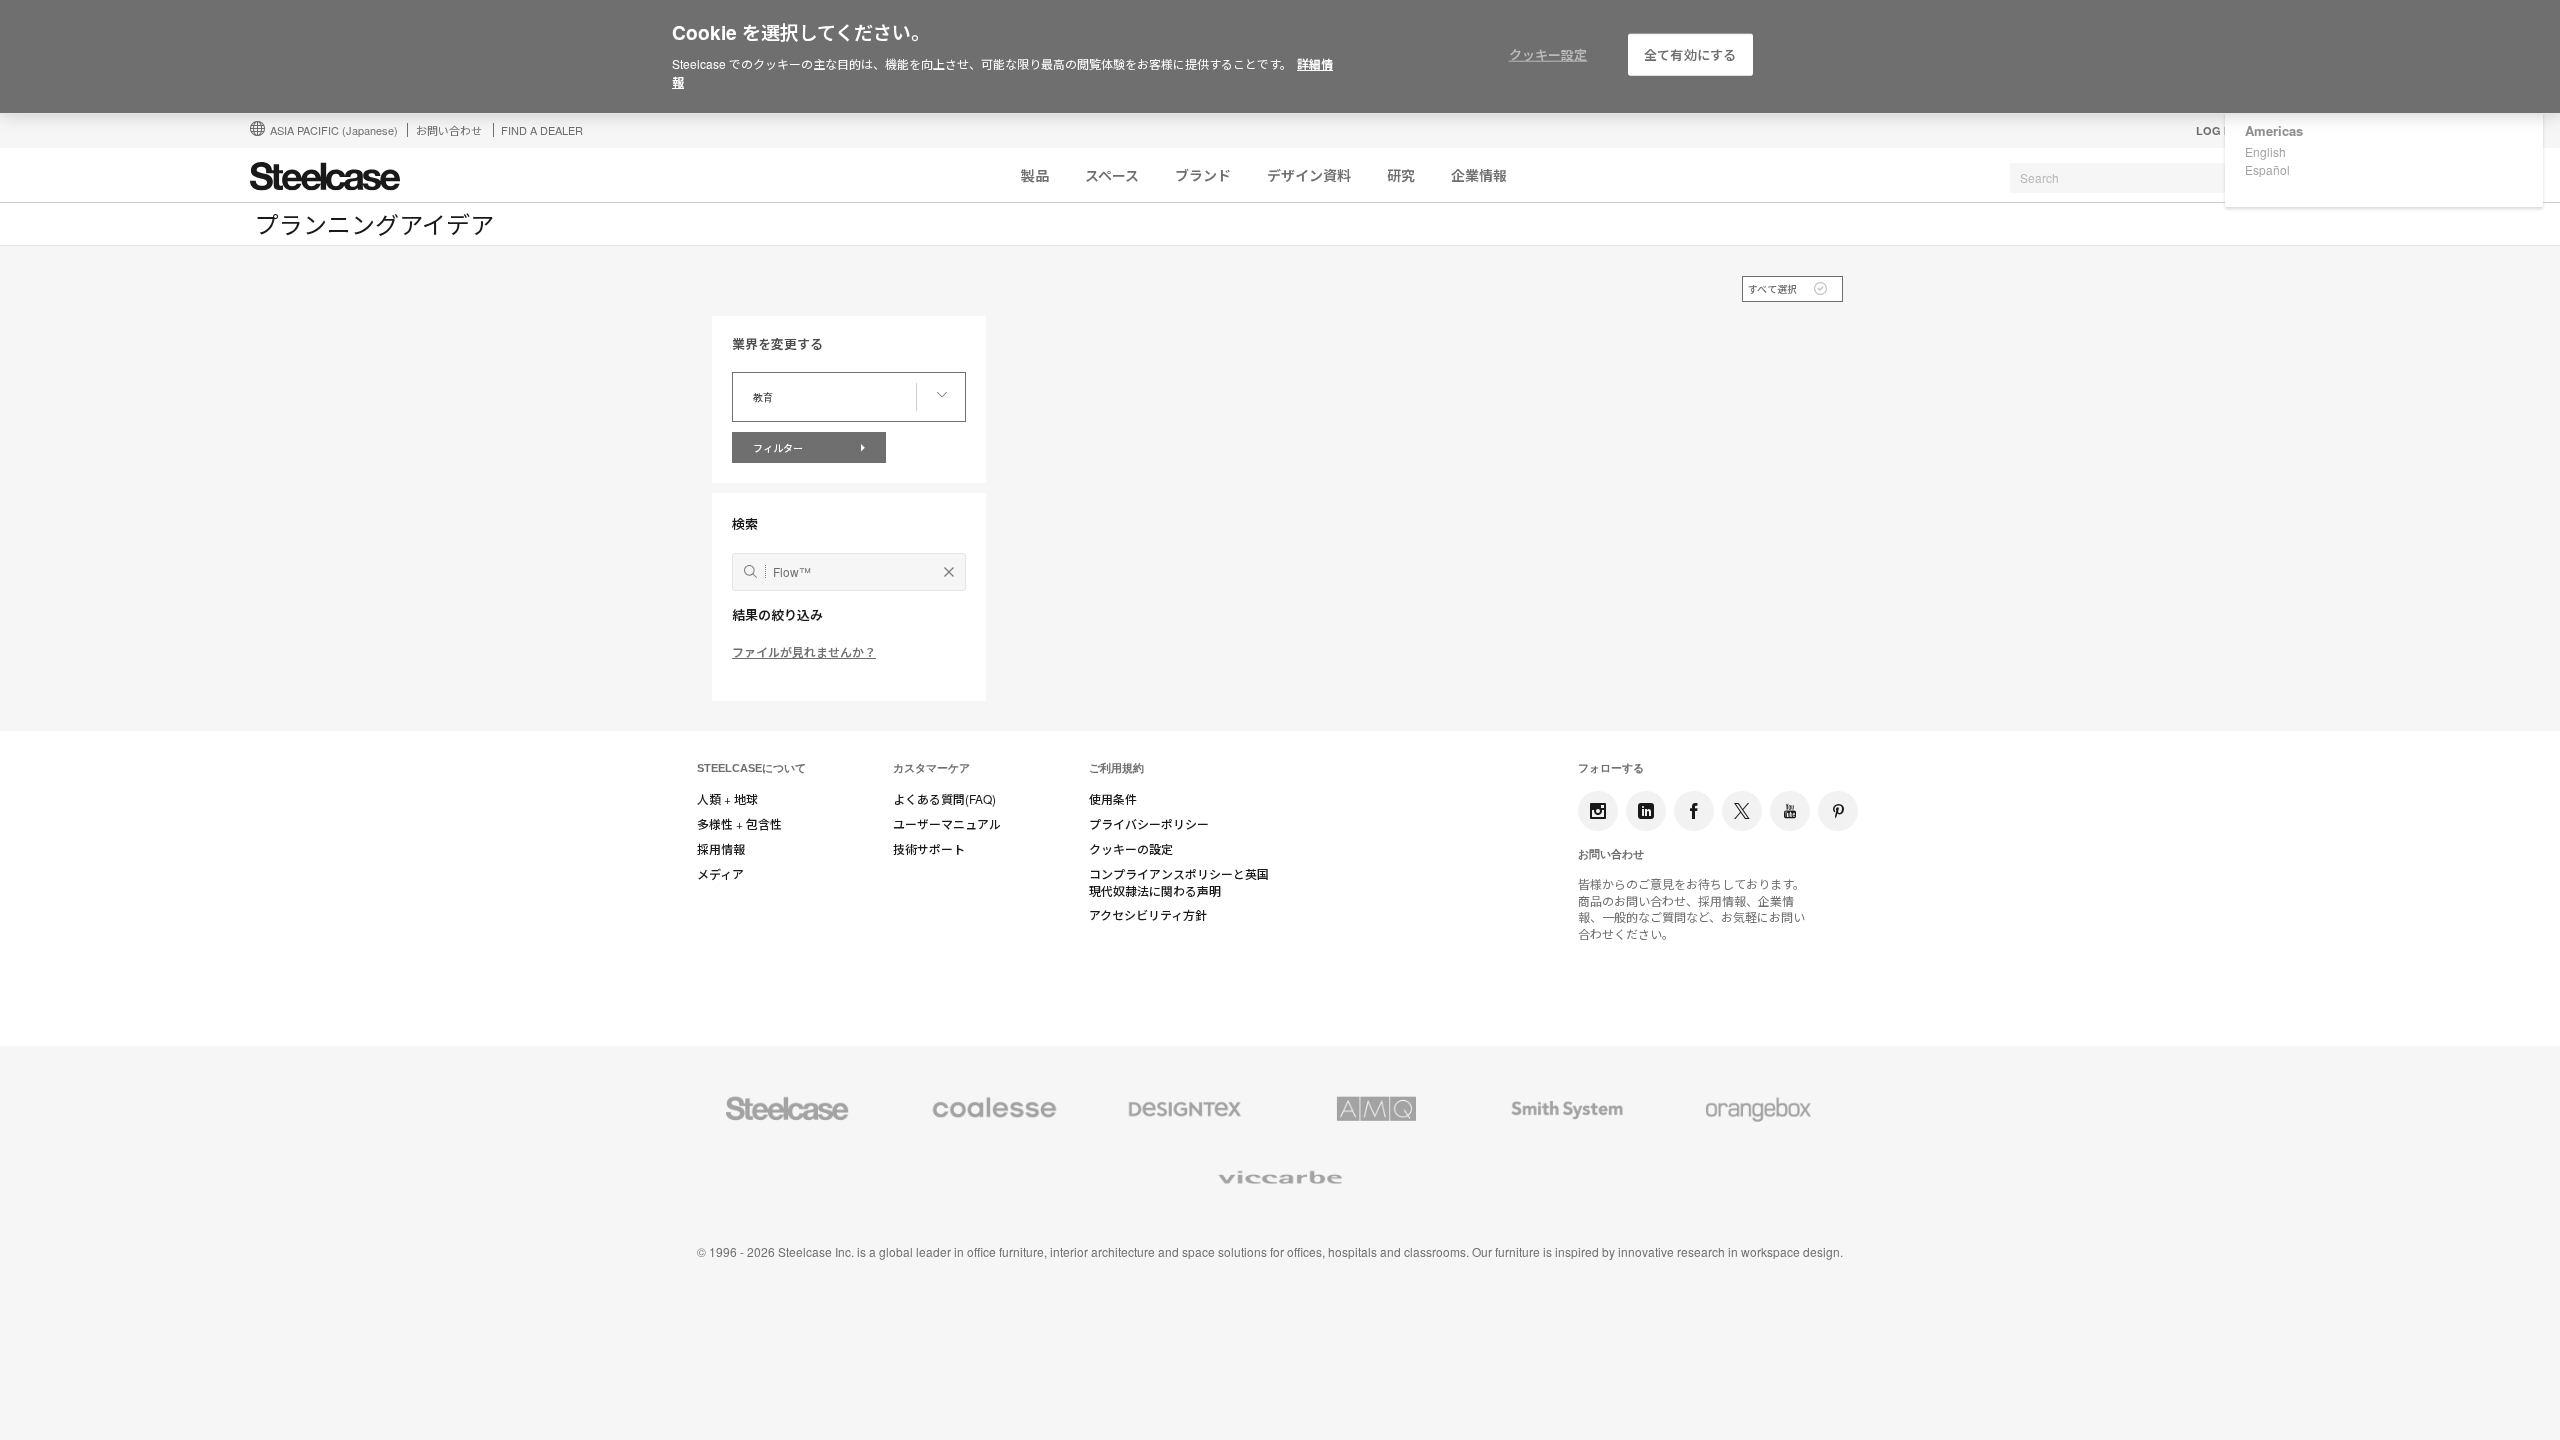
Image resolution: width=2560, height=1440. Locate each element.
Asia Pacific (334, 130)
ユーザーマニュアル (947, 824)
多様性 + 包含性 (739, 824)
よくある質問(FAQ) (944, 799)
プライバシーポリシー (1149, 824)
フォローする (1611, 768)
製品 (1035, 175)
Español (2267, 169)
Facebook (1694, 811)
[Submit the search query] (750, 571)
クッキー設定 (1548, 54)
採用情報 (721, 849)
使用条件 (1113, 799)
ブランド (1203, 175)
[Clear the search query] (949, 572)
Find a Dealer (542, 130)
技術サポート (929, 849)
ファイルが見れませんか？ (804, 652)
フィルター (779, 448)
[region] (1280, 57)
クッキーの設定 (1131, 849)
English (2265, 151)
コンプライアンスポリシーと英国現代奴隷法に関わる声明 (1179, 882)
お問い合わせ (449, 130)
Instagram (1598, 811)
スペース (1112, 175)
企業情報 (1479, 175)
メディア (720, 874)
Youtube (1790, 811)
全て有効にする (1690, 54)
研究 (1401, 175)
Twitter (1742, 811)
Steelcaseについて (751, 768)
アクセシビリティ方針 (1148, 915)
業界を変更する (777, 344)
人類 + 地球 (727, 799)
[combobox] (2160, 178)
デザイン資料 (1309, 175)
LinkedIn (1646, 811)
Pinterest (1838, 811)
